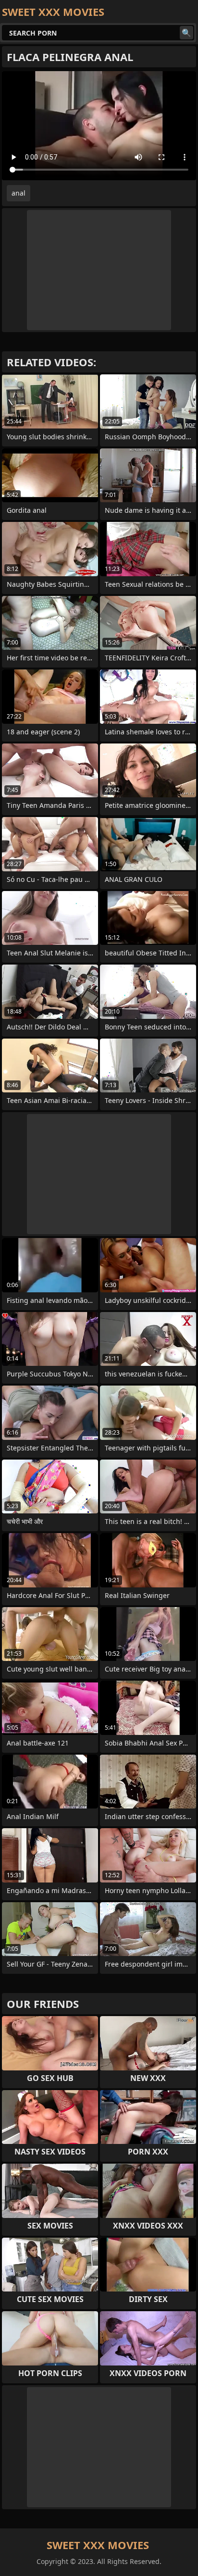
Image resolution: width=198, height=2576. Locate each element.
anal (19, 193)
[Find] (186, 33)
